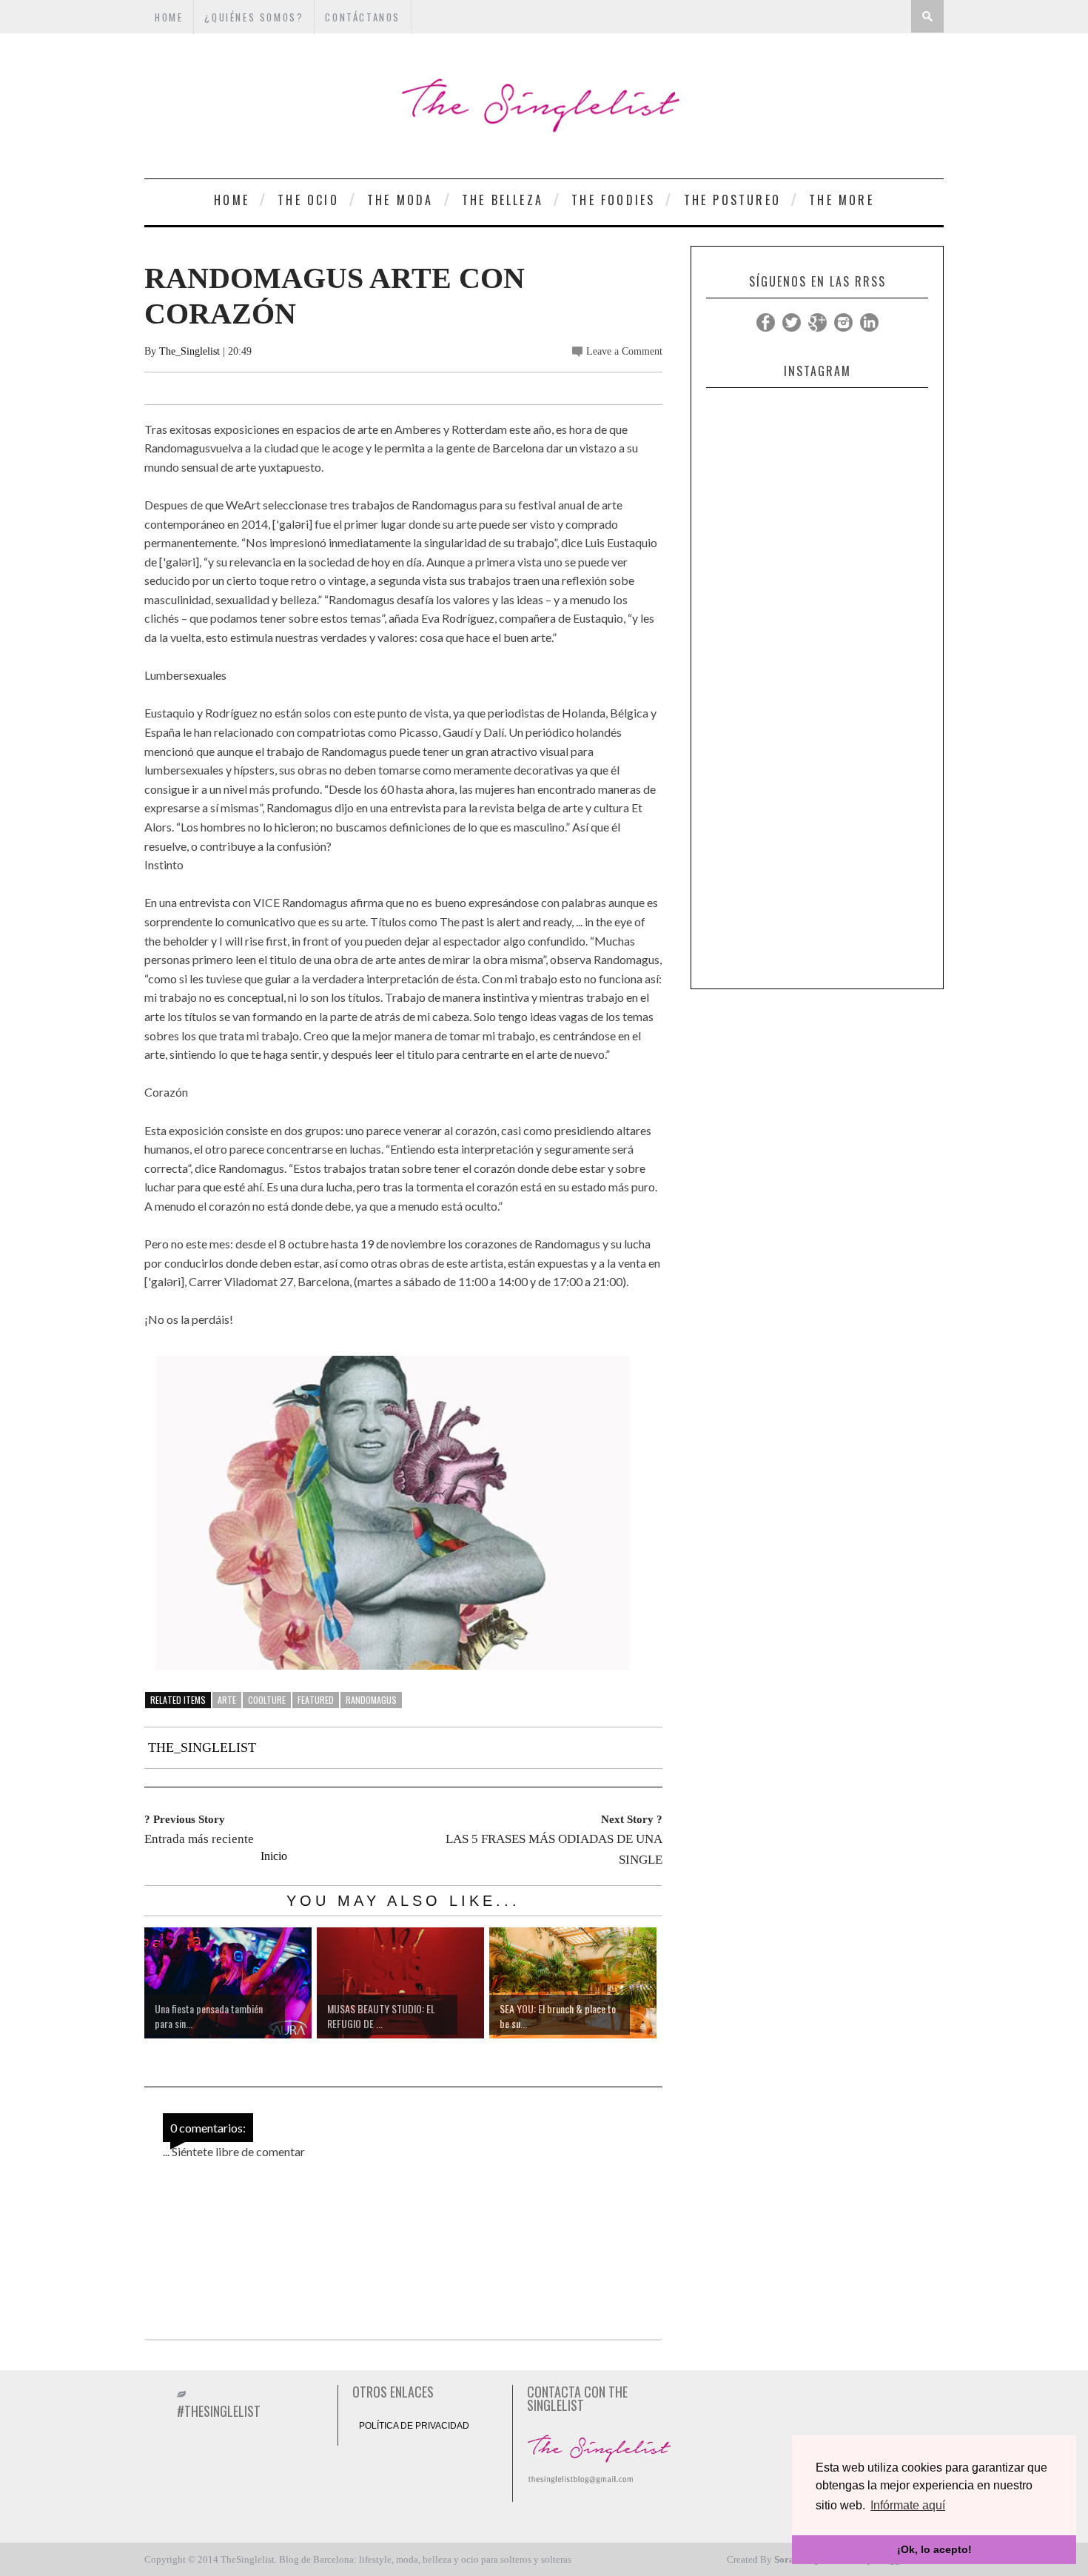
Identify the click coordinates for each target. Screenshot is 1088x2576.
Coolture (267, 1700)
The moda (400, 200)
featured (316, 1700)
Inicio (274, 1856)
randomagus (371, 1700)
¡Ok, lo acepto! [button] (934, 2549)
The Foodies (613, 200)
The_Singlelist (189, 351)
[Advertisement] (817, 759)
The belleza (503, 200)
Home (232, 200)
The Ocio (308, 200)
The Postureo (732, 200)
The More (842, 200)
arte (227, 1700)
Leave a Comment (624, 351)
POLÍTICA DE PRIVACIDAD (414, 2426)
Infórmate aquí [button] (908, 2505)
